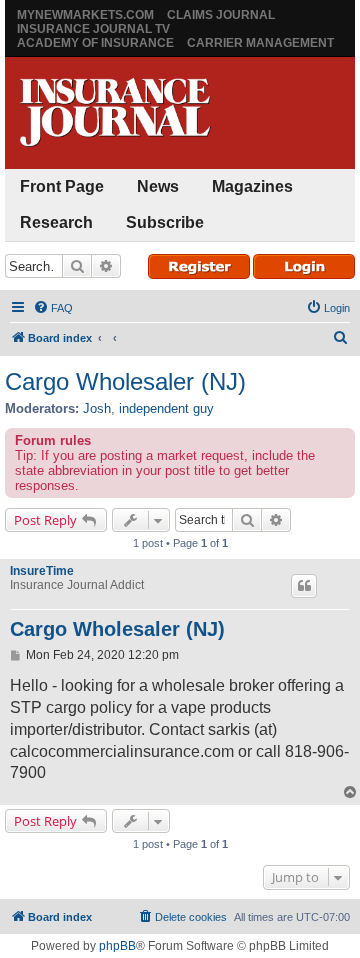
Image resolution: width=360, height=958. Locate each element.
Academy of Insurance (95, 43)
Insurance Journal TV (93, 29)
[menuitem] (53, 308)
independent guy (166, 408)
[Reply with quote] (304, 586)
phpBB (117, 946)
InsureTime (42, 571)
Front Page (62, 186)
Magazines (252, 186)
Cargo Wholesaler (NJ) (125, 381)
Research (56, 222)
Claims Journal (221, 15)
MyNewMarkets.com (85, 15)
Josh (97, 408)
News (158, 186)
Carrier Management (260, 43)
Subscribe (165, 222)
